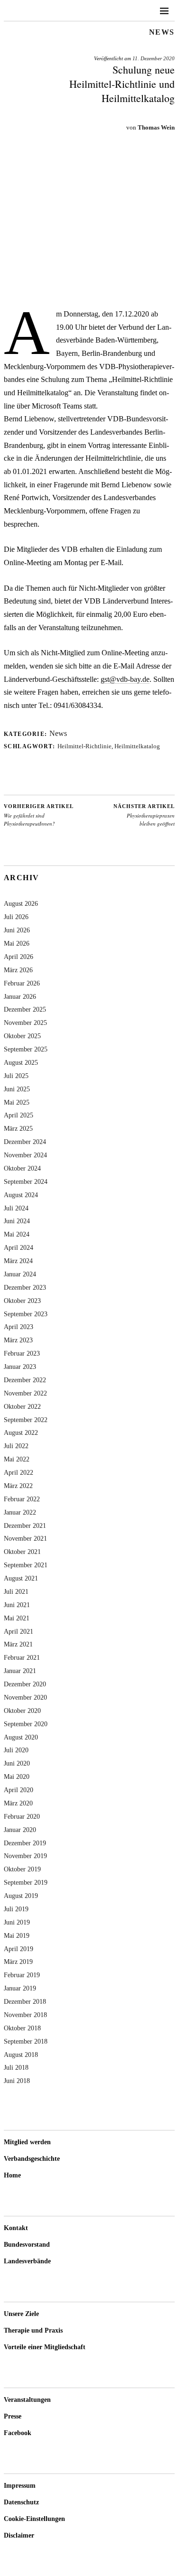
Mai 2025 (17, 1102)
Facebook (18, 2433)
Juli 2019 (16, 1909)
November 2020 (25, 1697)
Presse (13, 2416)
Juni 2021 (17, 1605)
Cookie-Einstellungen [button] (34, 2519)
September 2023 (26, 1314)
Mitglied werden (27, 2142)
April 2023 (19, 1327)
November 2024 (25, 1155)
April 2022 (19, 1472)
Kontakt (16, 2228)
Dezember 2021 (25, 1525)
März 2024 (18, 1261)
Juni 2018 (17, 2081)
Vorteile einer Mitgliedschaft (45, 2347)
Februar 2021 (22, 1657)
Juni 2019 (17, 1922)
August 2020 (21, 1737)
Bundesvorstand (27, 2245)
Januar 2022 (20, 1512)
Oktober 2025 (22, 1036)
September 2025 (26, 1049)
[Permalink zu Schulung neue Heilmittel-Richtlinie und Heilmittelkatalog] (89, 293)
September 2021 (26, 1565)
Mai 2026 (17, 943)
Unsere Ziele (21, 2314)
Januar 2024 (20, 1274)
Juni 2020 (17, 1763)
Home (12, 2175)
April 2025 (19, 1115)
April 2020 (19, 1790)
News (162, 32)
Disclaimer (19, 2535)
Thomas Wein (156, 127)
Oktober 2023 (22, 1301)
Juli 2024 (16, 1208)
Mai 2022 (17, 1459)
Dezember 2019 (25, 1843)
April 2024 (19, 1247)
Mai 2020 (17, 1776)
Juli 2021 (16, 1591)
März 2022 (18, 1486)
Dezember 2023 (25, 1287)
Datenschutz (21, 2502)
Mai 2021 (17, 1618)
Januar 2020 (20, 1830)
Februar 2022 (22, 1499)
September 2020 (26, 1724)
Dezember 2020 (25, 1684)
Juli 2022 (16, 1446)
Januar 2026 (20, 996)
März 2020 (18, 1803)
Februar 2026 (22, 983)
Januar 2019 (20, 1988)
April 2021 (19, 1631)
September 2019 (26, 1882)
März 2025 (18, 1128)
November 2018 (25, 2015)
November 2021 (25, 1538)
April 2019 (19, 1949)
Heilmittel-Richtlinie (84, 746)
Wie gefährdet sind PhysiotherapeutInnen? (39, 815)
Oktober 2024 (22, 1168)
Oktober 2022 (22, 1406)
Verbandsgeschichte (32, 2159)
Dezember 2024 (25, 1142)
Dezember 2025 (25, 1009)
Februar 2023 (22, 1353)
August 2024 (21, 1195)
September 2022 (26, 1420)
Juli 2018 (16, 2067)
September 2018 (26, 2041)
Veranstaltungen (27, 2400)
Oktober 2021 (22, 1552)
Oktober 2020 (22, 1711)
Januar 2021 (20, 1671)
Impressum (20, 2486)
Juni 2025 (17, 1089)
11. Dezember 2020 (154, 58)
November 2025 (25, 1023)
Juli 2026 (16, 917)
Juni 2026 (17, 930)
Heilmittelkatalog (137, 746)
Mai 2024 (17, 1234)
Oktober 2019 (22, 1869)
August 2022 (21, 1432)
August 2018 (21, 2055)
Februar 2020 (22, 1816)
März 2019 (18, 1962)
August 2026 (21, 903)
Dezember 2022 (25, 1380)
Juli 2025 (16, 1076)
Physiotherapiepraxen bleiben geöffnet (144, 815)
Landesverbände (27, 2261)
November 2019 (25, 1856)
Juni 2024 (17, 1221)
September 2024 (26, 1181)
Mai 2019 (17, 1935)
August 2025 (21, 1062)
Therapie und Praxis (33, 2330)
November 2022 (25, 1393)
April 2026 (19, 957)
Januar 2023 (20, 1367)
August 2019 (21, 1896)
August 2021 (21, 1578)
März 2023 (18, 1340)
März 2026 (18, 970)
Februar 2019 (22, 1975)
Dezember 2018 (25, 2001)
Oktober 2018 (22, 2028)
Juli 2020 (16, 1750)
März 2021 (18, 1644)
